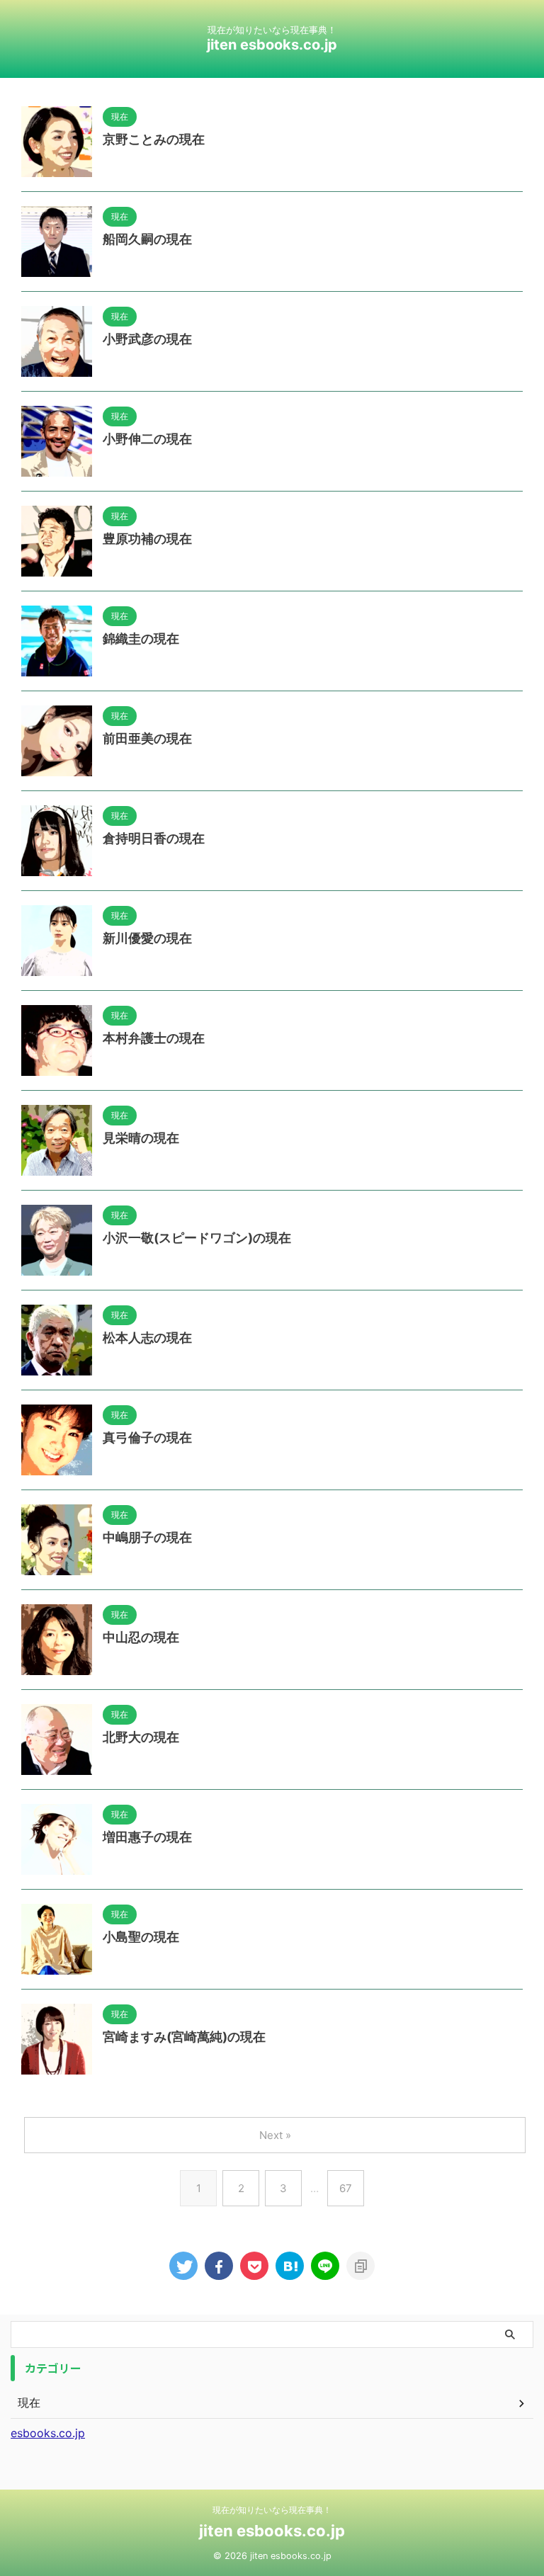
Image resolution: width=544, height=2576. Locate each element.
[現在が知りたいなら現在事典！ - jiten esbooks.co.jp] (290, 2266)
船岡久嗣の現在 (147, 239)
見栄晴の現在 (141, 1138)
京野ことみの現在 (154, 139)
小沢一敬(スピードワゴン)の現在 (197, 1238)
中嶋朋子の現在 (147, 1537)
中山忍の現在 (141, 1637)
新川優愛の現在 (147, 938)
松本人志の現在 (147, 1338)
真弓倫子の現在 (147, 1437)
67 (346, 2188)
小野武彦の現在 (147, 339)
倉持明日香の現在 (154, 838)
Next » (275, 2135)
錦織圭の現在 (141, 639)
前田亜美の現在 (147, 738)
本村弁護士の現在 (154, 1038)
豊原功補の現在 (147, 539)
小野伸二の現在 (147, 439)
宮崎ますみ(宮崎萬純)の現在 (184, 2037)
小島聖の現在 (141, 1937)
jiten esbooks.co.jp (272, 45)
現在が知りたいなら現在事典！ (272, 2510)
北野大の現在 (141, 1737)
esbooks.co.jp (48, 2433)
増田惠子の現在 (147, 1837)
